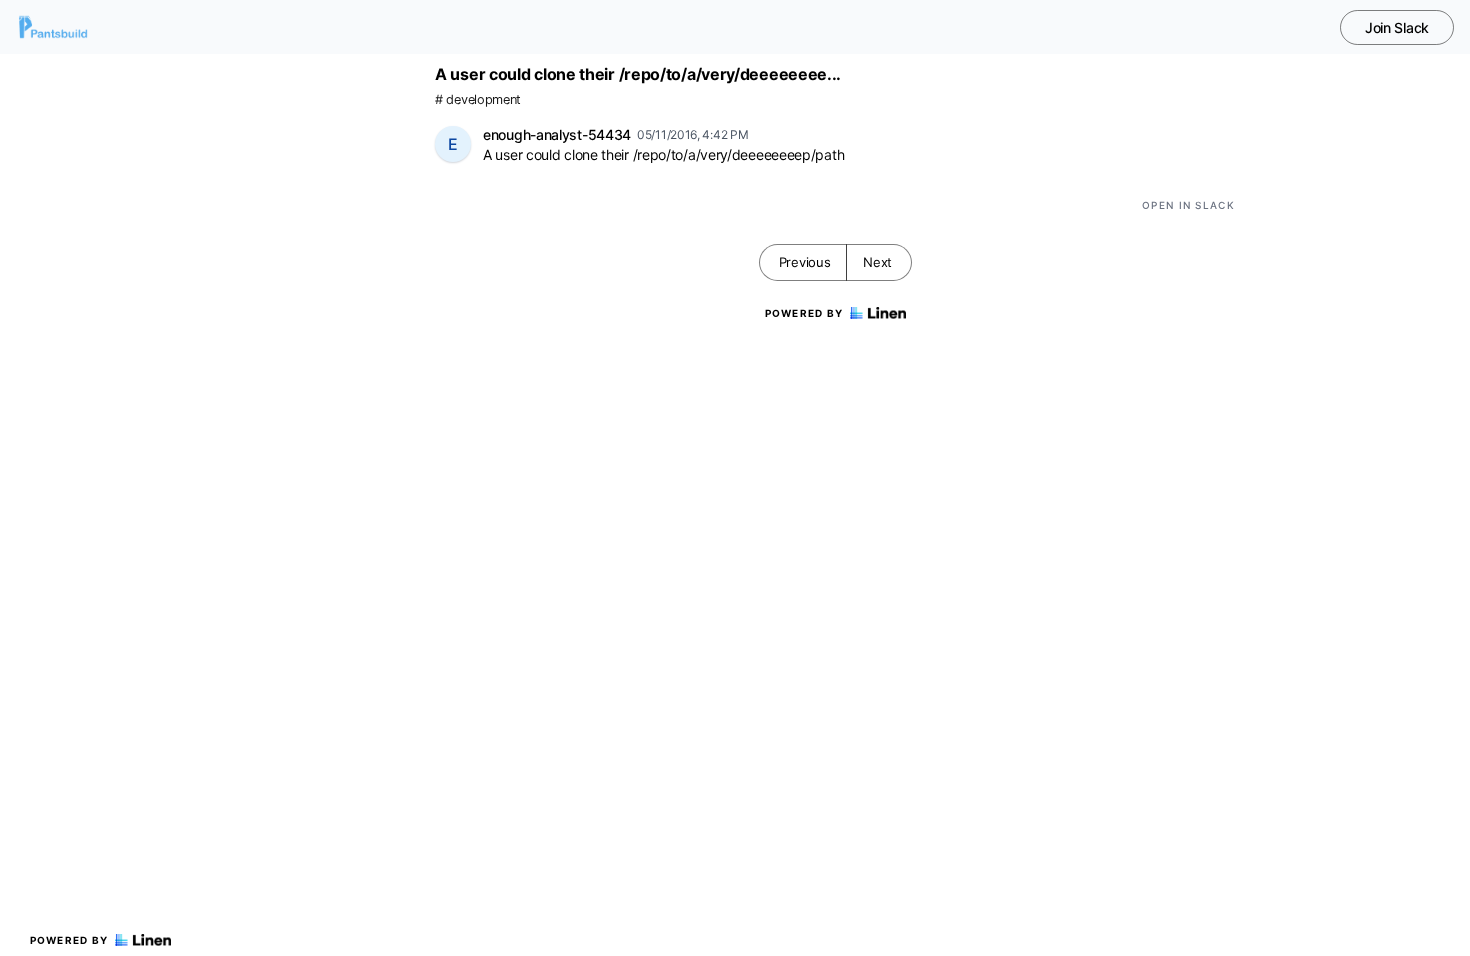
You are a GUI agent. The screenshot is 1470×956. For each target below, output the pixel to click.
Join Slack (1397, 27)
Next (877, 262)
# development (478, 99)
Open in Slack (1188, 205)
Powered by (69, 940)
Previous (805, 262)
